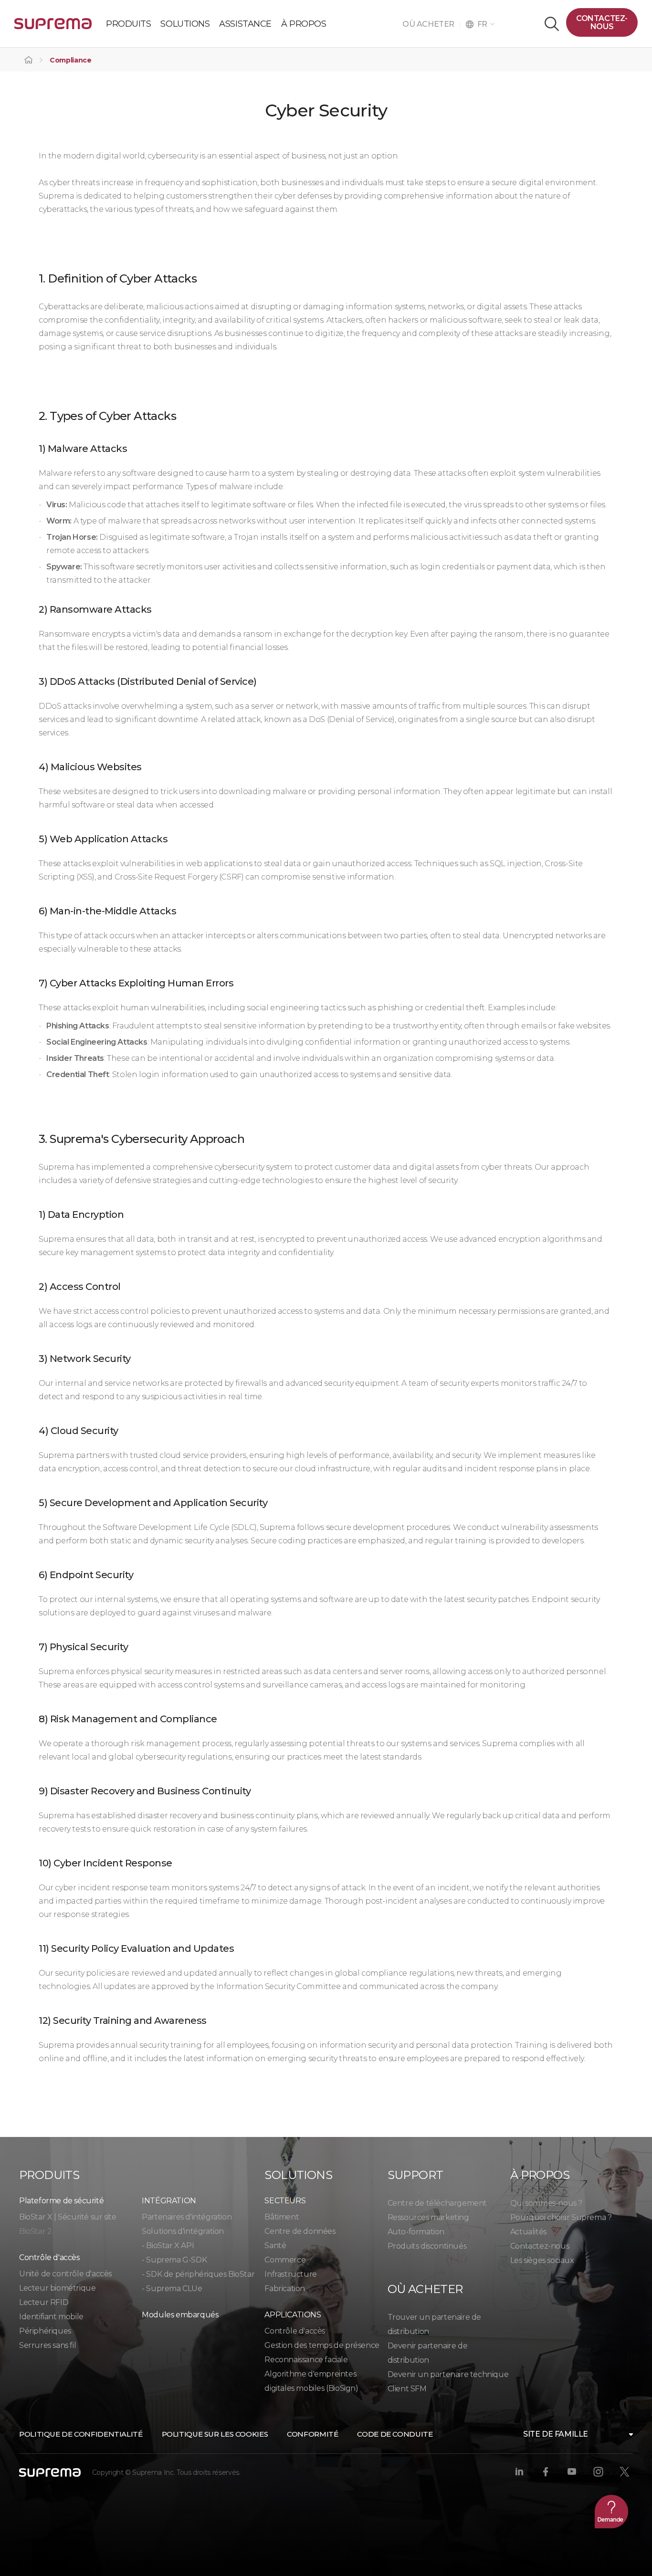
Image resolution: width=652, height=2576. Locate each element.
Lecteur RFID (44, 2302)
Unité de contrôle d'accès (65, 2274)
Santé (275, 2246)
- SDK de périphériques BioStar (198, 2274)
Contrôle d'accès (295, 2331)
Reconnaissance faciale (306, 2360)
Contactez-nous (602, 22)
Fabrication (285, 2288)
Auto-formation (416, 2232)
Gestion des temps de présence (322, 2345)
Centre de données (300, 2231)
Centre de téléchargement (437, 2203)
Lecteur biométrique (57, 2288)
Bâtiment (282, 2217)
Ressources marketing (428, 2217)
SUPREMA (53, 27)
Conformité (312, 2434)
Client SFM (407, 2389)
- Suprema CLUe (172, 2288)
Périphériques (45, 2331)
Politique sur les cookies (215, 2434)
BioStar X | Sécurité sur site (68, 2217)
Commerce (285, 2260)
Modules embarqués (180, 2315)
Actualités (528, 2232)
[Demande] (611, 2512)
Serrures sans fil (47, 2345)
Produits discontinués (427, 2246)
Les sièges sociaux (542, 2260)
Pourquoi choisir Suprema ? (561, 2217)
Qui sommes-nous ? (546, 2203)
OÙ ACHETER (431, 24)
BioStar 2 (35, 2231)
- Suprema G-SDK (174, 2260)
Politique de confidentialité (81, 2434)
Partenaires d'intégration (187, 2217)
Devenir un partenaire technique (448, 2374)
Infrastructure (290, 2274)
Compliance (71, 60)
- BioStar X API (168, 2246)
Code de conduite (395, 2434)
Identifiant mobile (51, 2317)
